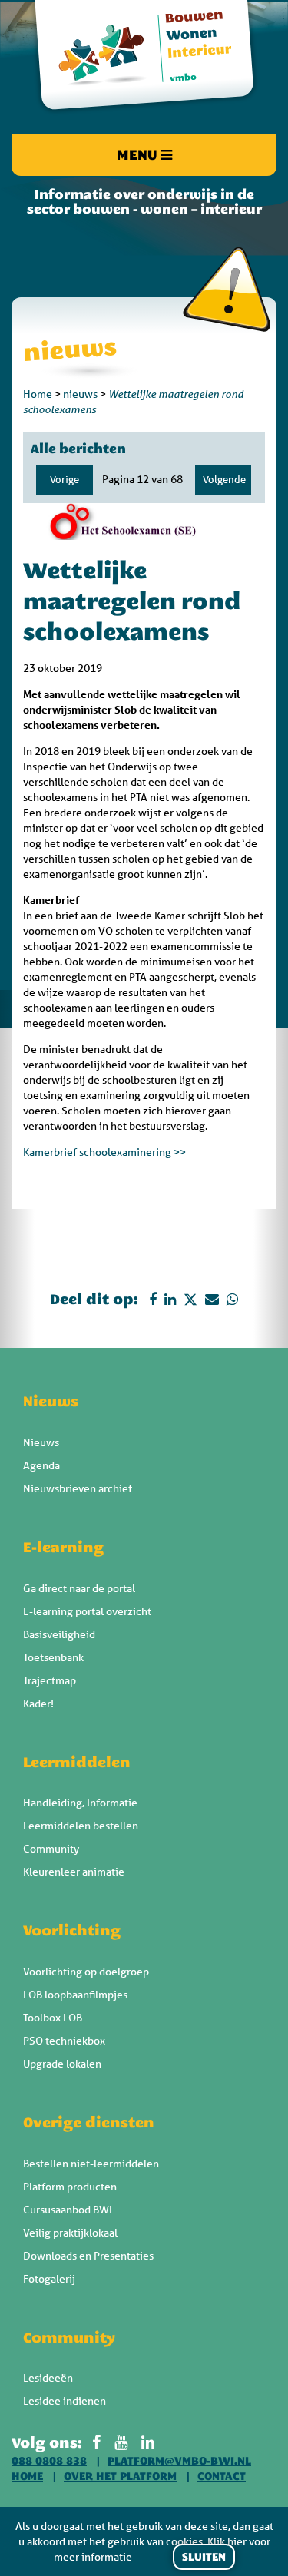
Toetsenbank (53, 1657)
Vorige (65, 480)
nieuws (80, 394)
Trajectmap (50, 1680)
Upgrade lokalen (62, 2064)
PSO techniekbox (64, 2041)
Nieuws (51, 1401)
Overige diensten (89, 2122)
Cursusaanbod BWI (68, 2210)
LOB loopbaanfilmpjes (75, 1995)
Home (38, 394)
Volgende (224, 480)
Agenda (41, 1465)
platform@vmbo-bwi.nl (179, 2461)
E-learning (63, 1547)
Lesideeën (48, 2378)
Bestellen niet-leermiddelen (91, 2164)
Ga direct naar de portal (79, 1588)
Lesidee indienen (65, 2401)
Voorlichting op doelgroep (86, 1972)
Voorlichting (72, 1930)
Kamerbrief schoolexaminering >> (104, 1152)
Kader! (38, 1704)
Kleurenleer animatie (74, 1872)
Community (51, 1849)
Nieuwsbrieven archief (78, 1488)
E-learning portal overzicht (87, 1611)
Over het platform (120, 2476)
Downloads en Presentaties (88, 2256)
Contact (222, 2476)
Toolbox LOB (53, 2018)
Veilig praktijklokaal (70, 2233)
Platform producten (70, 2187)
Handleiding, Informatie (80, 1803)
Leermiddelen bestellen (81, 1826)
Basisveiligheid (59, 1634)
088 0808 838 (49, 2461)
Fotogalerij (49, 2279)
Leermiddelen (77, 1762)
